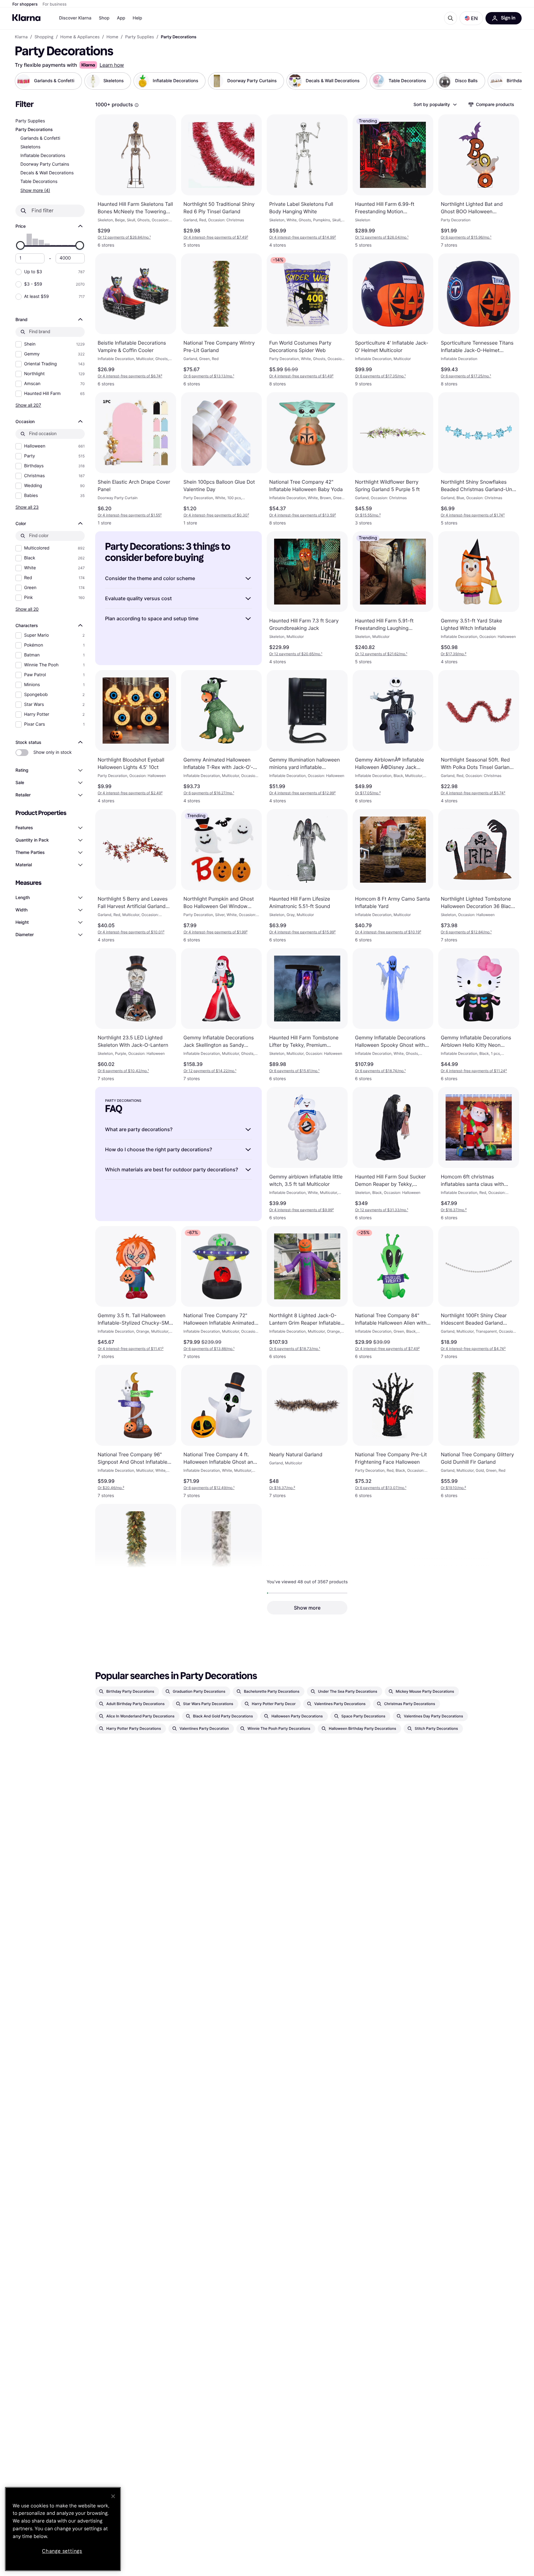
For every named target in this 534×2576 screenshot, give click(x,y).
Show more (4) (35, 190)
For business (55, 4)
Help (137, 18)
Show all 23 (27, 507)
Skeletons (30, 147)
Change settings (62, 2551)
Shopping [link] (44, 37)
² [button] (216, 237)
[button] (471, 18)
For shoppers (25, 4)
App (121, 18)
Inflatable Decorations (43, 156)
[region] (63, 2529)
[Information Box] (137, 105)
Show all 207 (28, 405)
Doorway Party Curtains (45, 164)
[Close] (113, 2496)
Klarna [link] (21, 37)
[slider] (20, 245)
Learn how (112, 65)
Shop (104, 18)
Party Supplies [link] (140, 37)
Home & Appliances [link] (80, 37)
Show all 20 (27, 609)
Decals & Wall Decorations (47, 173)
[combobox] (435, 104)
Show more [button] (307, 1608)
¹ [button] (124, 237)
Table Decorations (39, 182)
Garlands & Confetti (40, 138)
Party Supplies (30, 121)
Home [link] (112, 37)
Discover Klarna (75, 18)
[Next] (511, 81)
